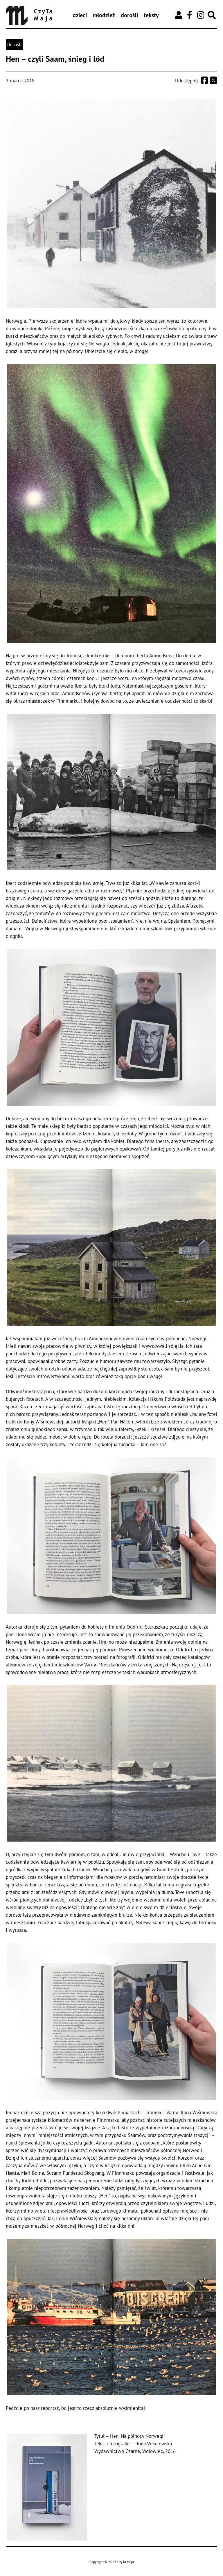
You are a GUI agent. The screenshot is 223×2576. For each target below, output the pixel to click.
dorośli (129, 15)
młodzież (104, 15)
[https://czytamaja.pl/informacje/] (179, 15)
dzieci (80, 15)
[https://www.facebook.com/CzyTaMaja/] (190, 15)
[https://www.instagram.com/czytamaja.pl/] (201, 15)
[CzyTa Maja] (29, 15)
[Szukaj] (212, 15)
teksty (151, 15)
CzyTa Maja (126, 2562)
